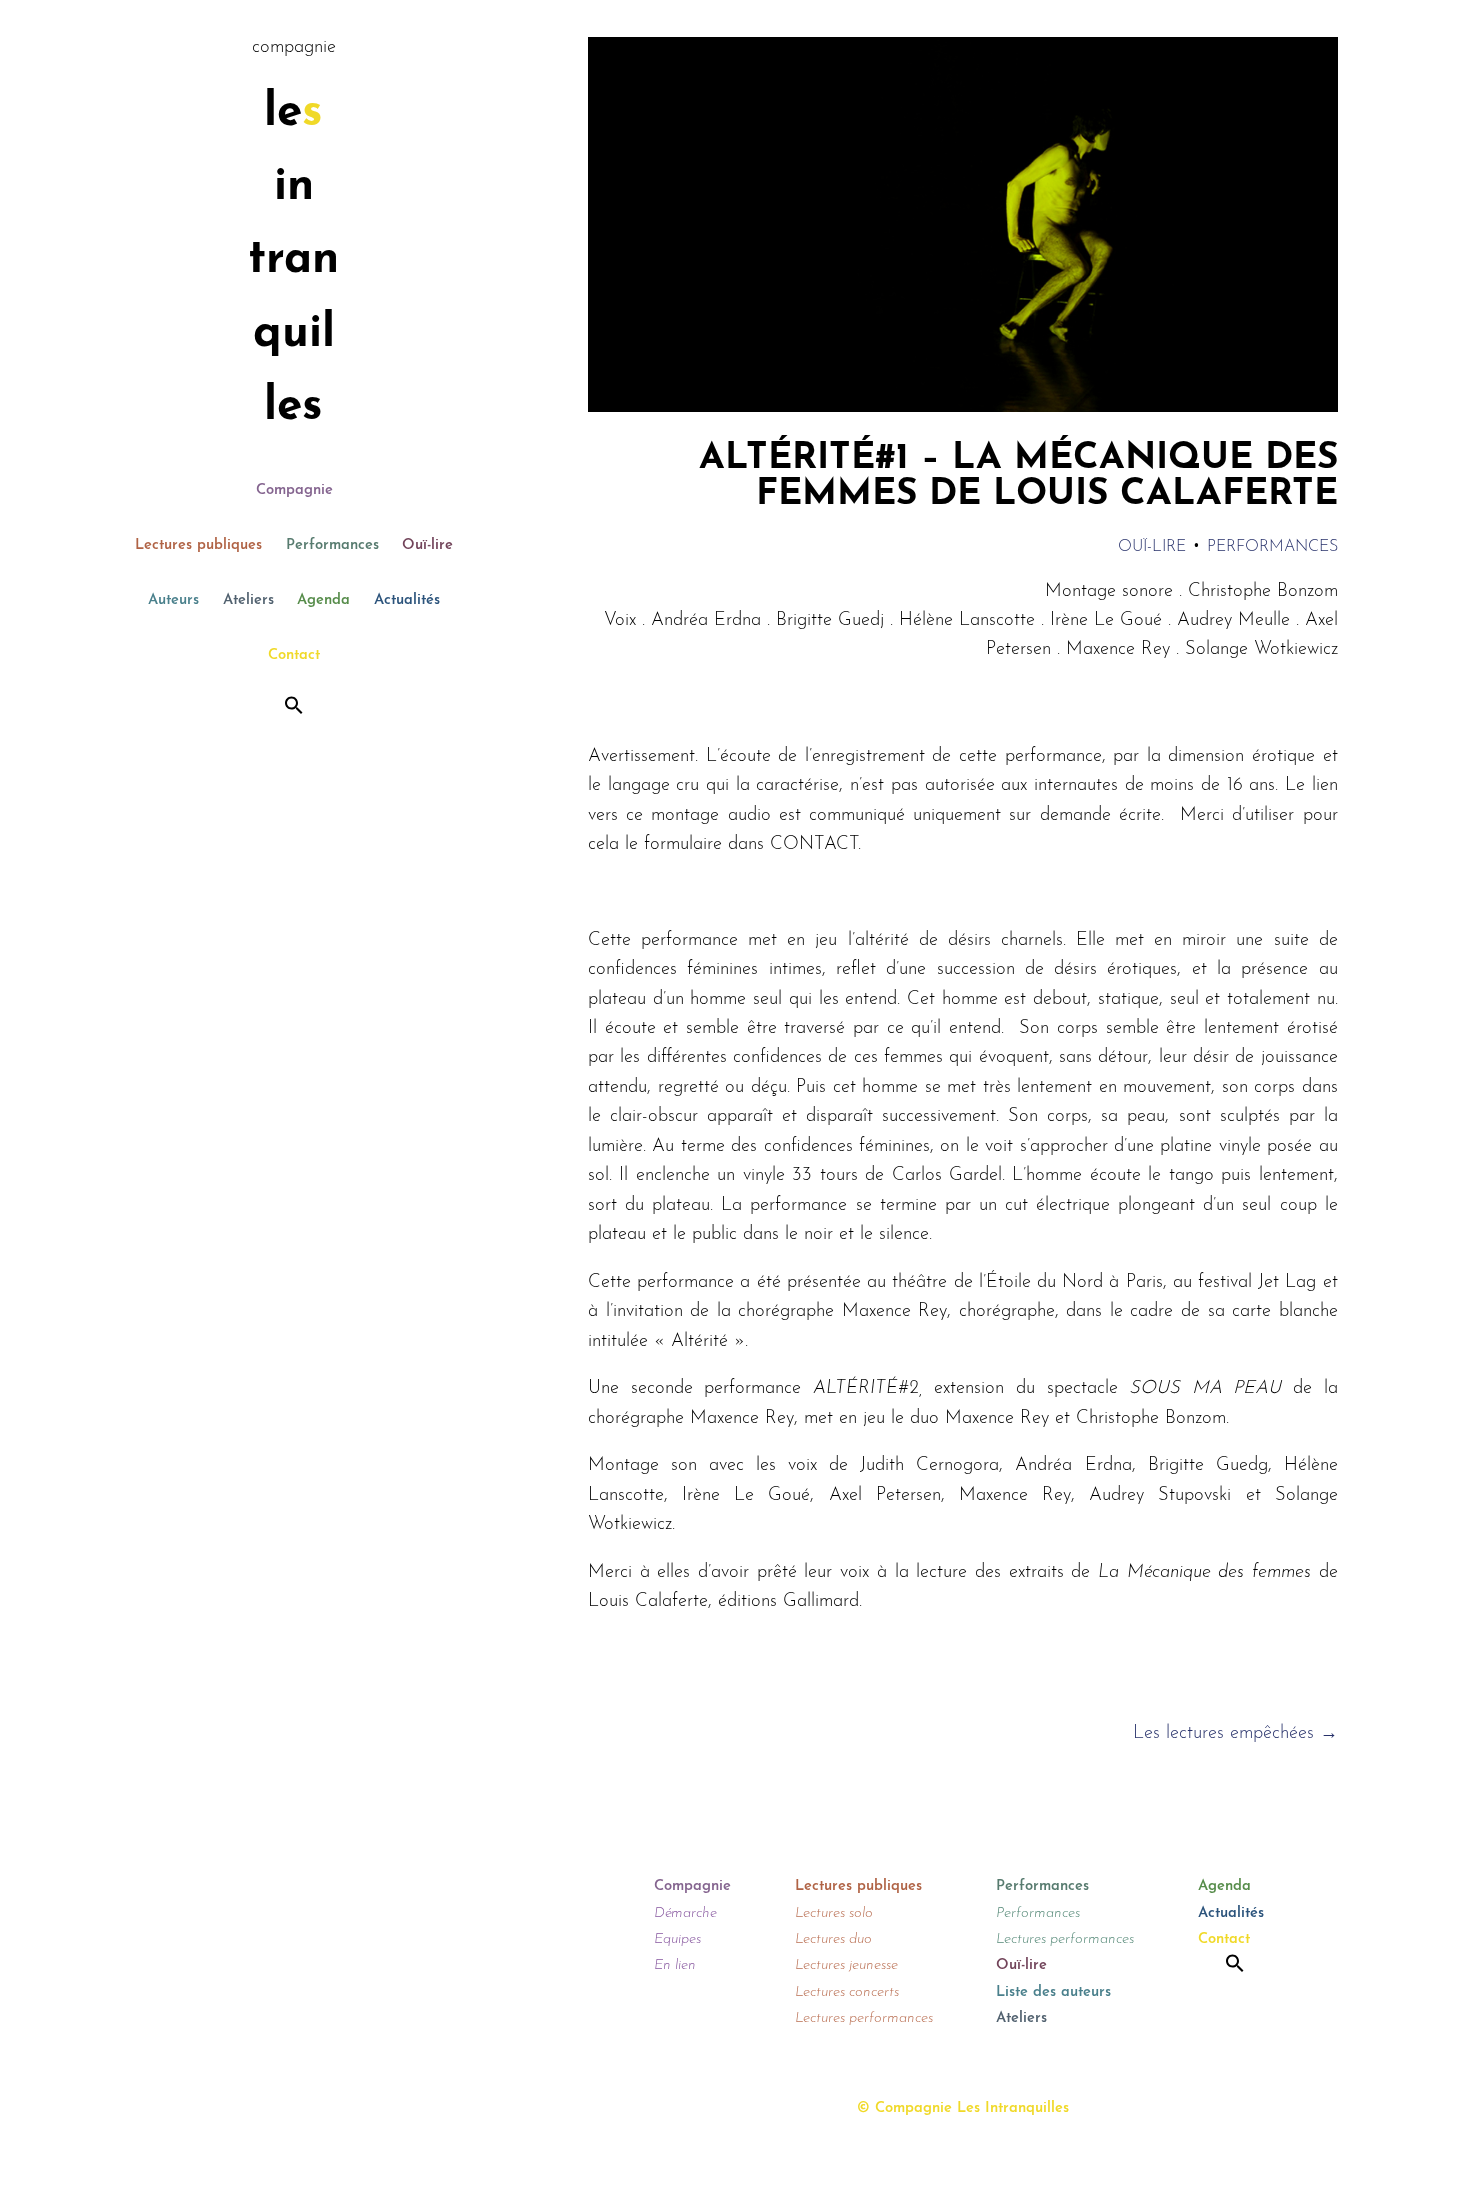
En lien (675, 1965)
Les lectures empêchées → (1235, 1733)
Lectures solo (834, 1913)
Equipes (677, 1939)
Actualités (407, 600)
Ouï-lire (427, 545)
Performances (332, 545)
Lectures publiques (198, 545)
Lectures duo (833, 1939)
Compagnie (294, 490)
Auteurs (173, 600)
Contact (294, 655)
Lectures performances (864, 2018)
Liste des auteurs (1053, 1992)
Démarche (685, 1913)
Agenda (323, 600)
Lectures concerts (847, 1992)
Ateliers (248, 600)
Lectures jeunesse (846, 1965)
